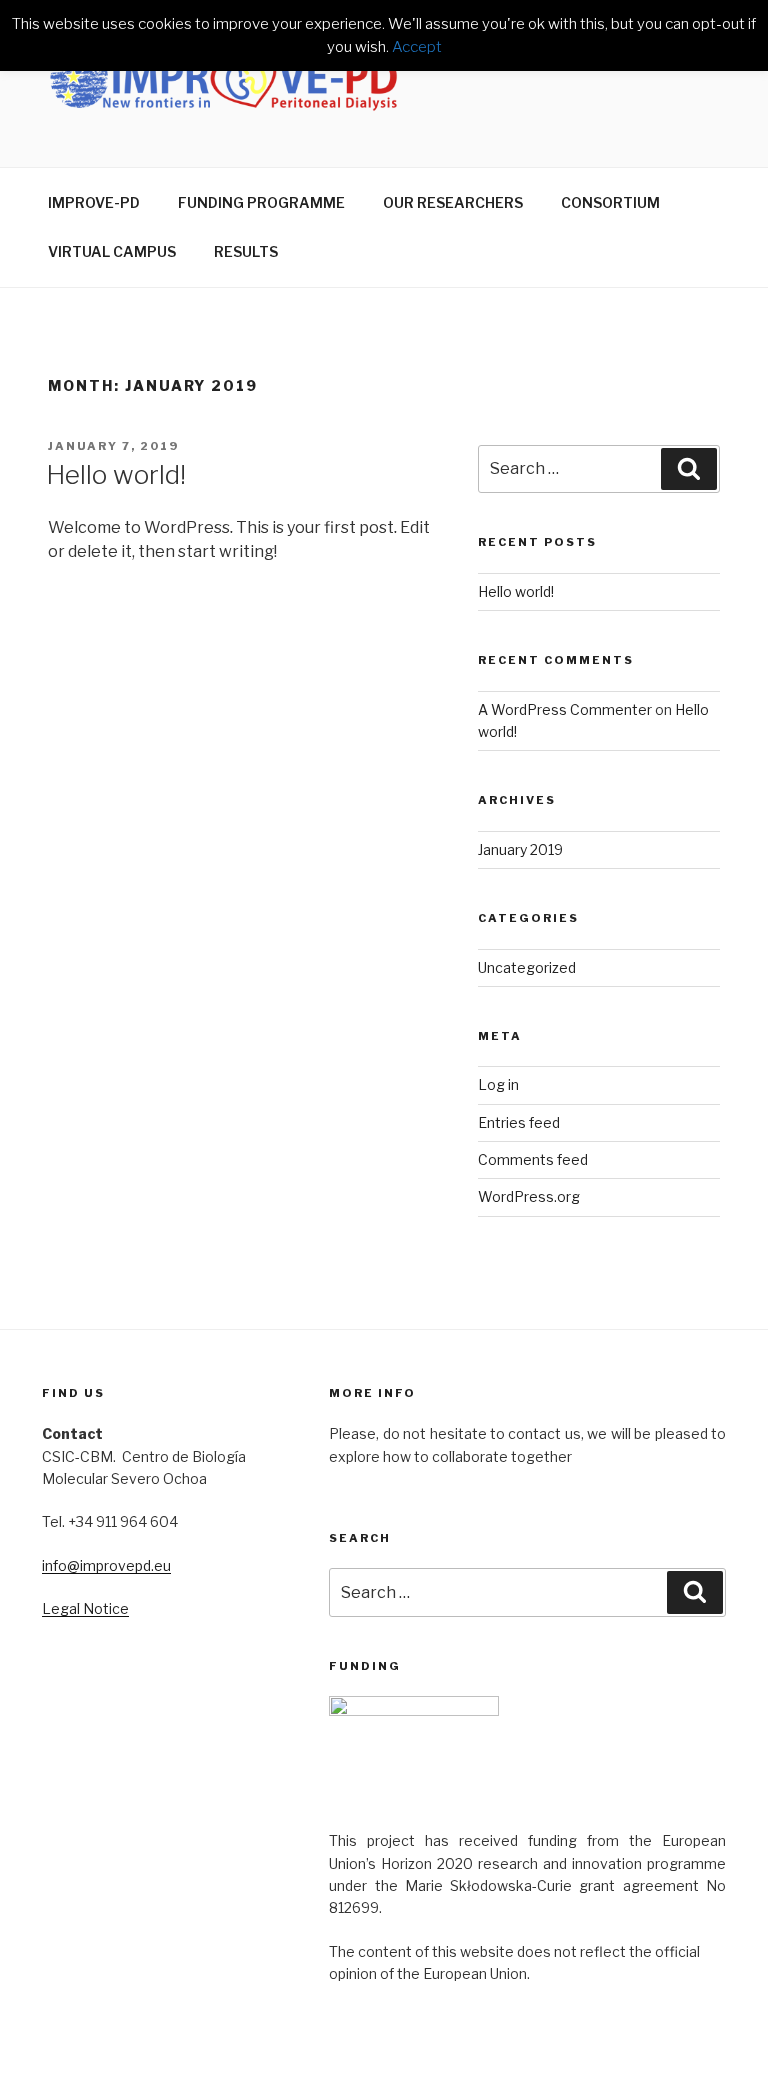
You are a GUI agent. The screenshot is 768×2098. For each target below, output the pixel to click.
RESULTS (246, 251)
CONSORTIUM (610, 202)
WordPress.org (529, 1196)
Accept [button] (417, 47)
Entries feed (519, 1122)
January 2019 (520, 849)
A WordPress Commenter (565, 709)
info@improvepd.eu (106, 1565)
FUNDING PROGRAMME (261, 202)
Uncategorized (527, 967)
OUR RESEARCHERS (453, 202)
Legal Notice (85, 1608)
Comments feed (533, 1159)
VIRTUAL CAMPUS (112, 251)
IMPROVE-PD (94, 202)
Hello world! (116, 474)
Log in (498, 1084)
